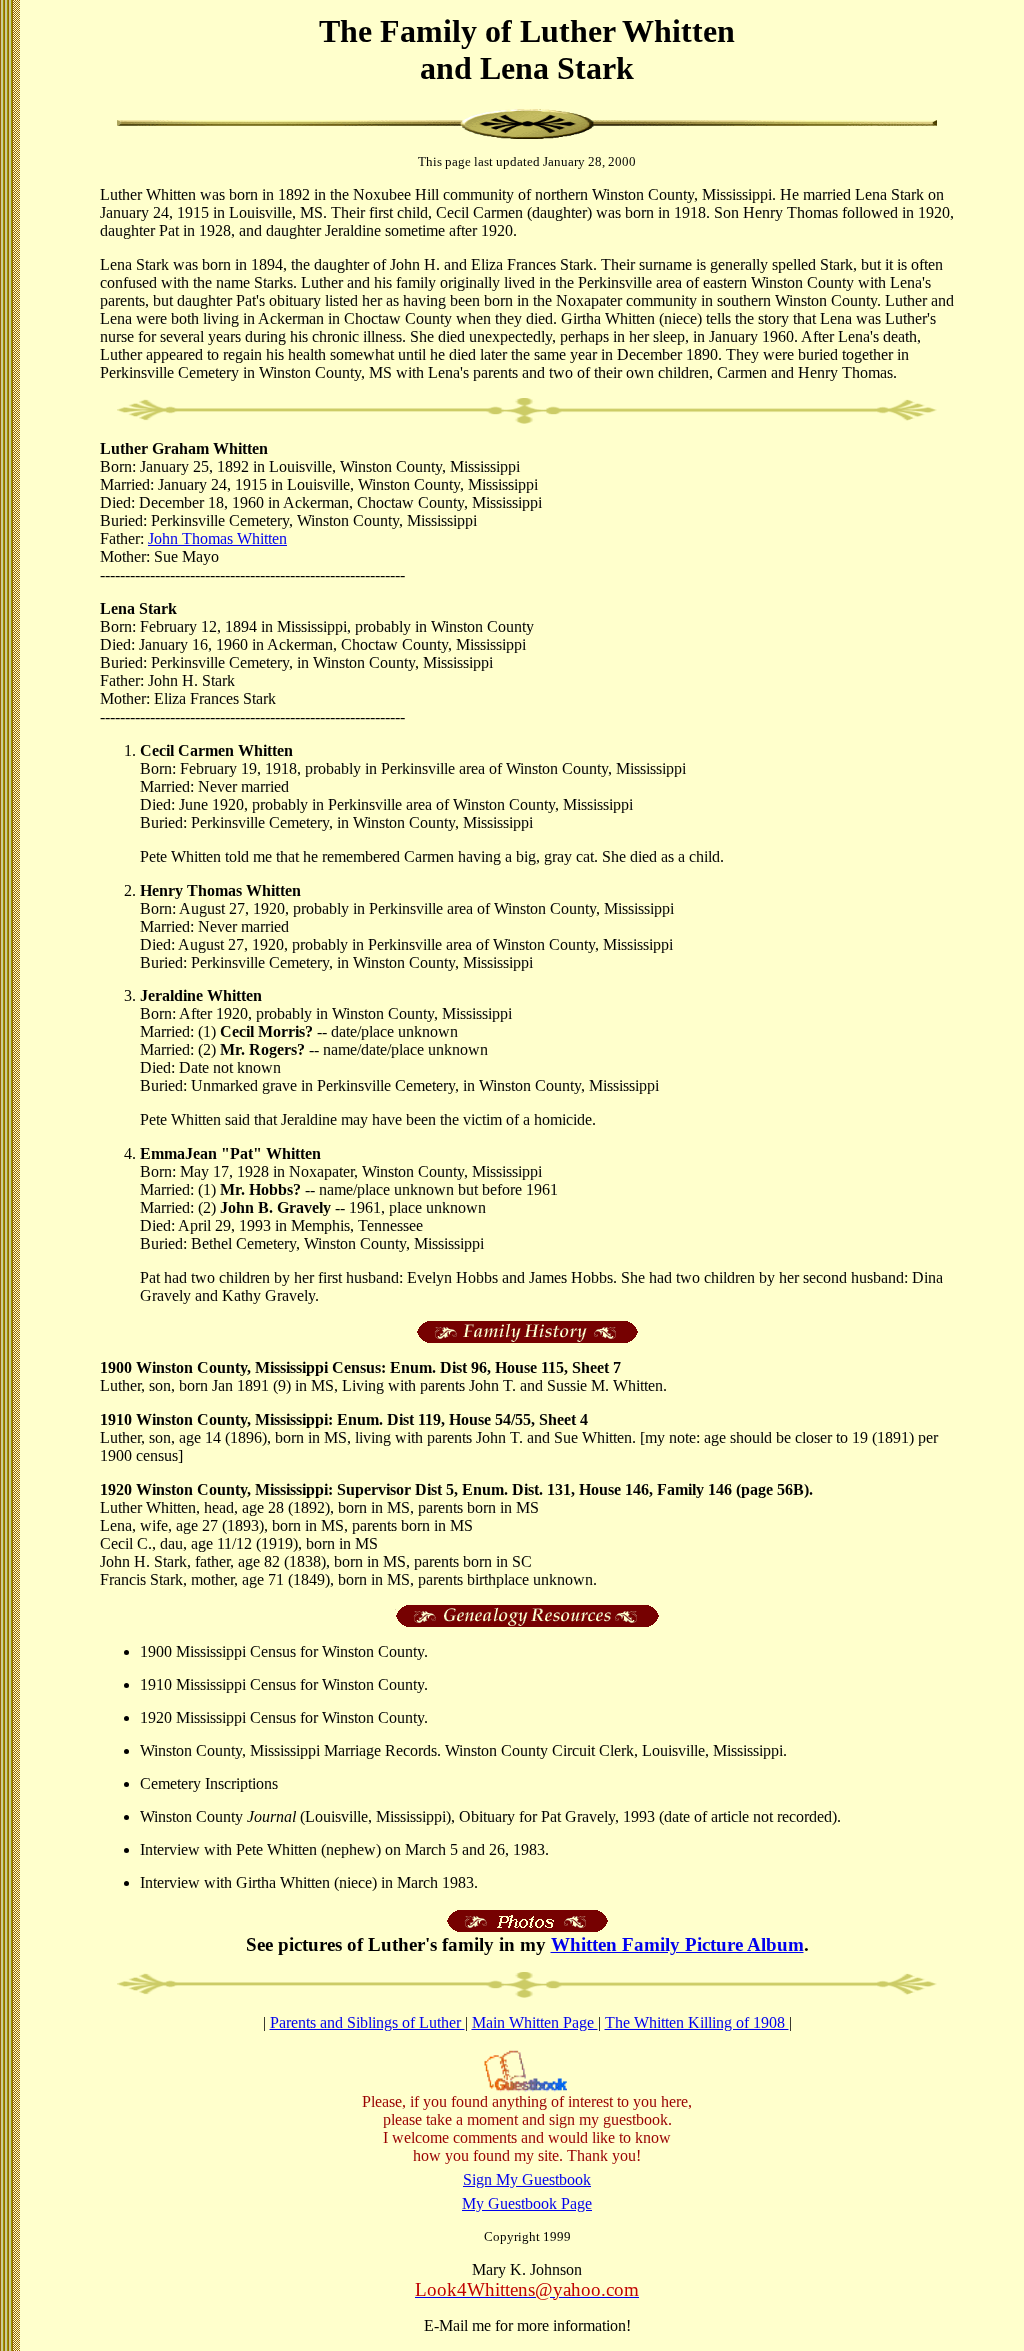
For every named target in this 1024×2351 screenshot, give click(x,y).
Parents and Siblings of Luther (367, 2022)
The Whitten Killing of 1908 (697, 2022)
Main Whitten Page (535, 2022)
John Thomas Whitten (217, 538)
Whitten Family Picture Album (677, 1944)
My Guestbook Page (527, 2203)
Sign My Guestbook (527, 2179)
